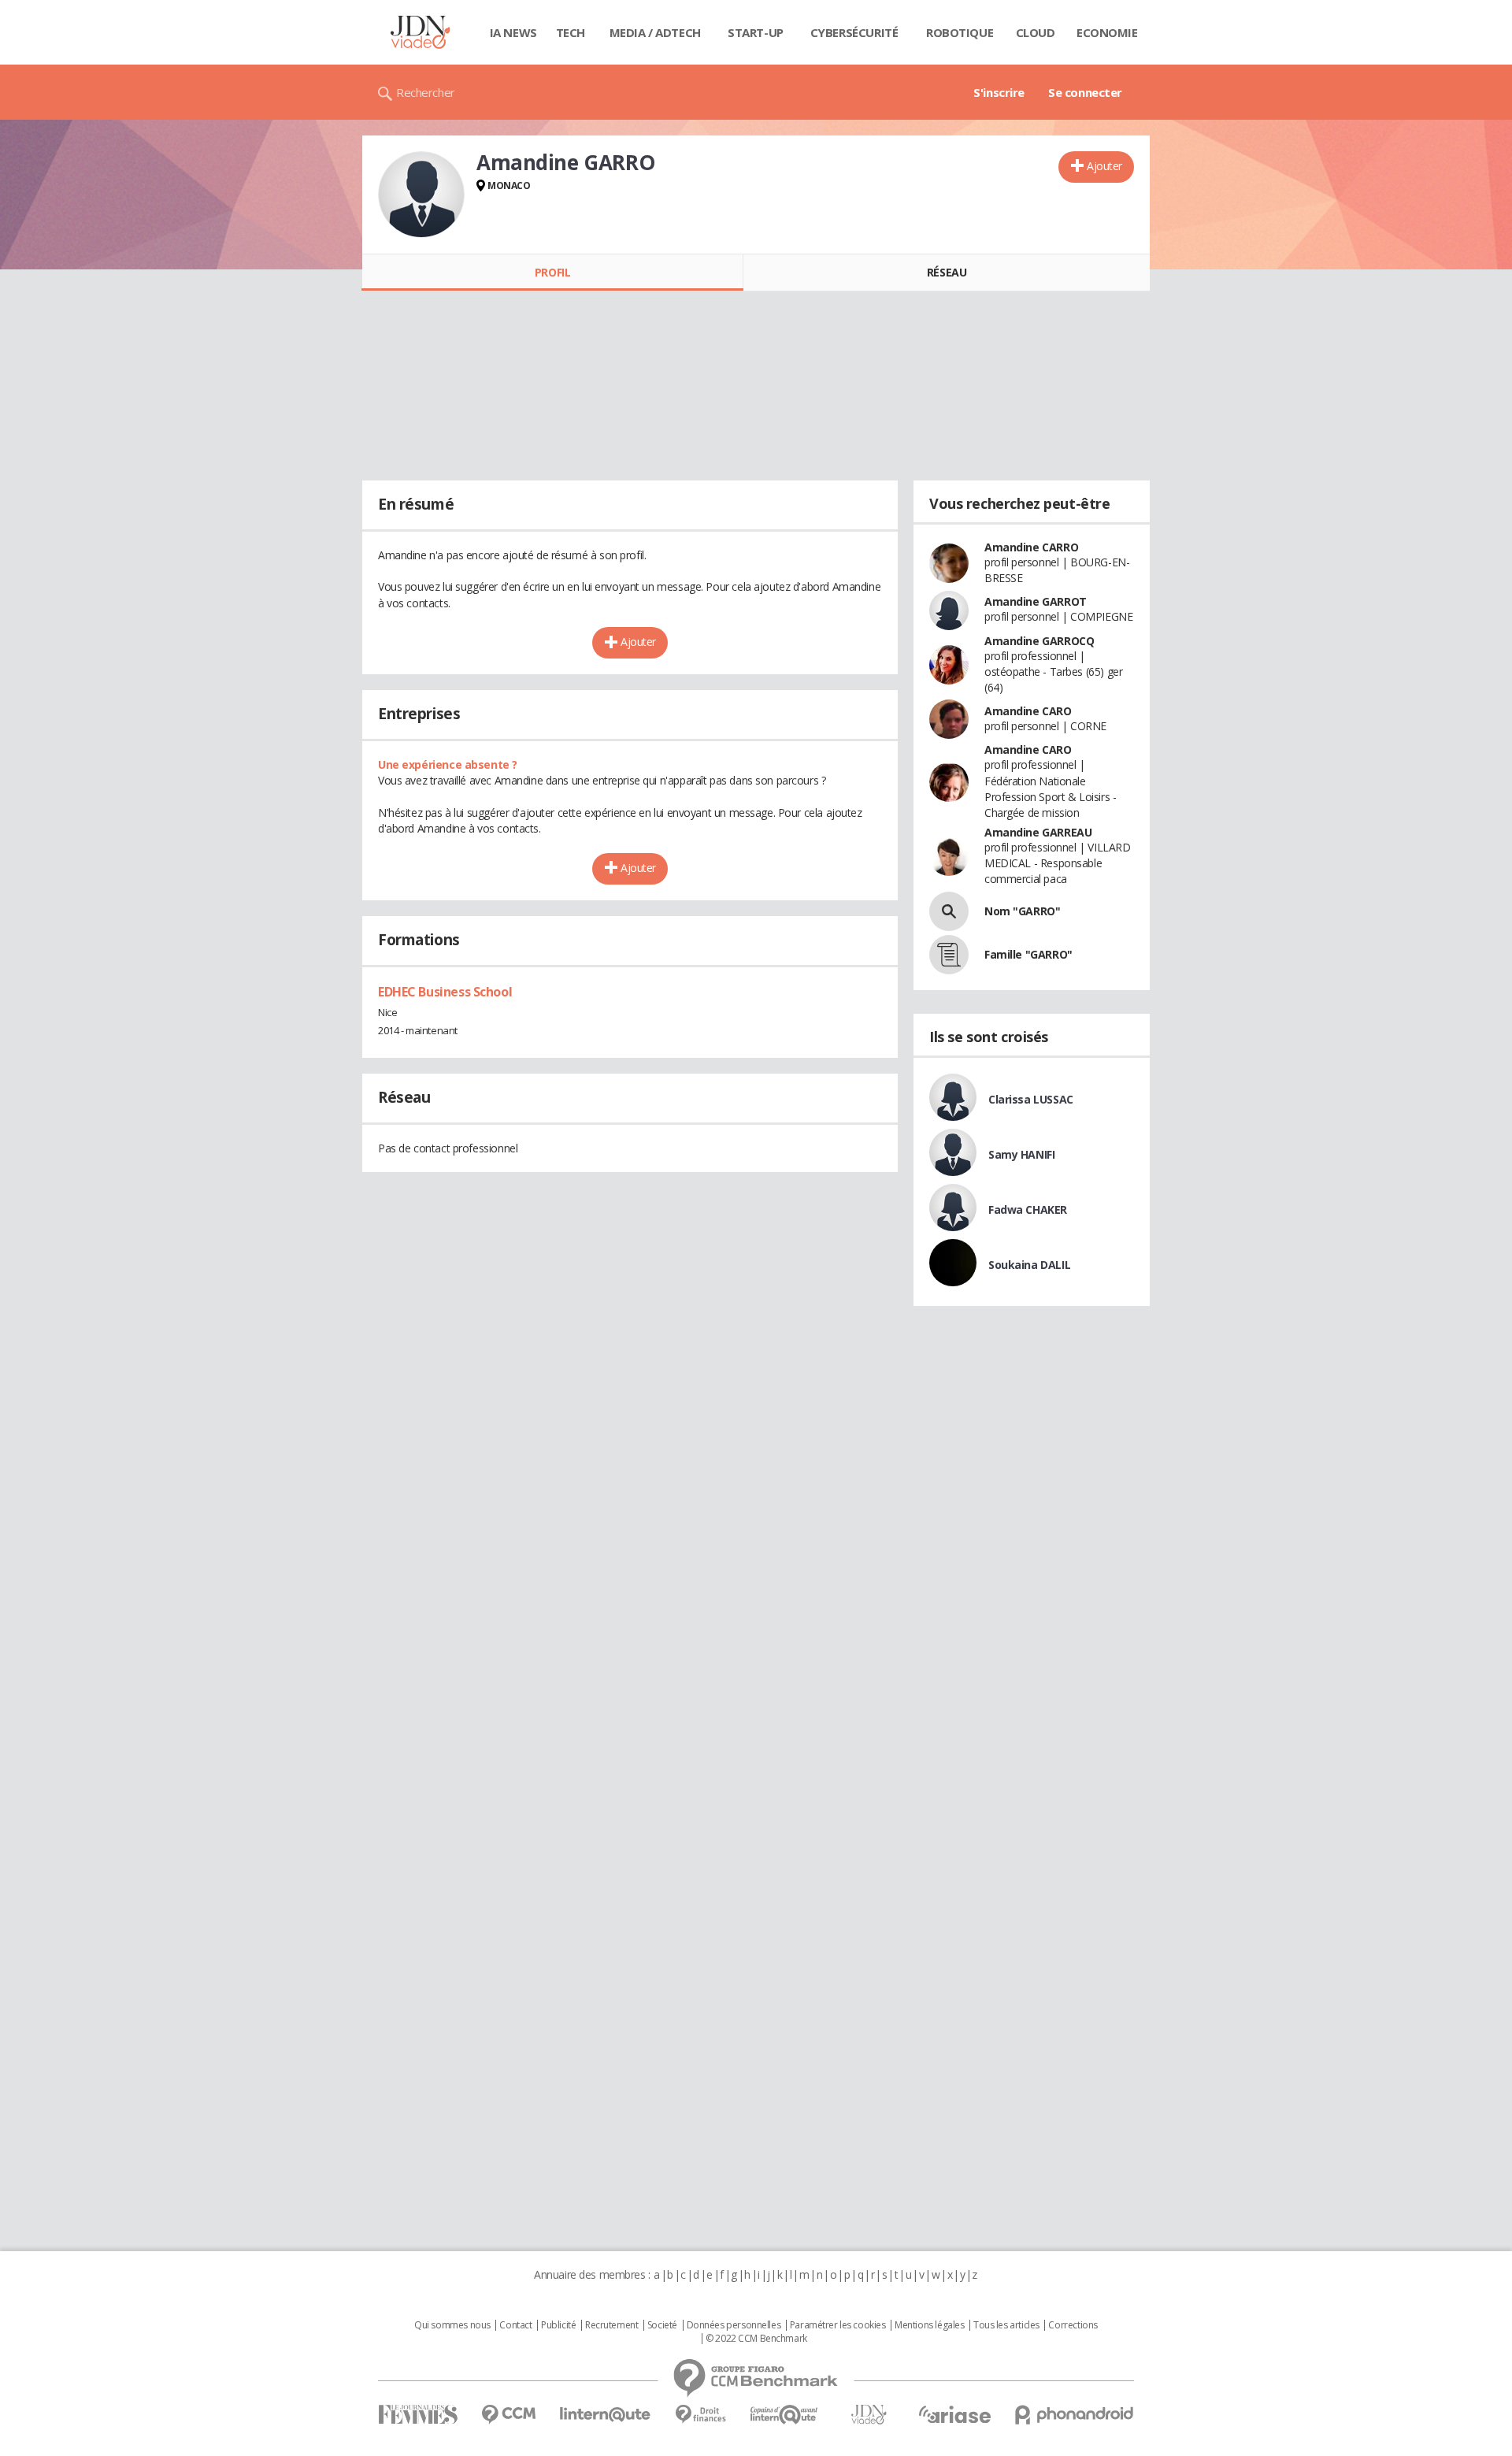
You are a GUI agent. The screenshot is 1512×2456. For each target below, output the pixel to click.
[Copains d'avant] (785, 2415)
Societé (662, 2325)
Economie (1107, 32)
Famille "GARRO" (1028, 954)
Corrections (1073, 2325)
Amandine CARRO (1031, 547)
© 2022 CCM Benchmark (756, 2339)
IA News (513, 32)
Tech (571, 32)
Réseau (947, 272)
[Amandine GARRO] (421, 195)
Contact (515, 2325)
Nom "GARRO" (1022, 911)
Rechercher (426, 92)
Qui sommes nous (452, 2325)
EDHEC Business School (445, 992)
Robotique (960, 32)
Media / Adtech (655, 32)
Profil (552, 272)
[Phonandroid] (1075, 2415)
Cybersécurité (854, 32)
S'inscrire (999, 92)
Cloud (1036, 32)
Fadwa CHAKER (1028, 1209)
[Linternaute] (606, 2415)
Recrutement (611, 2325)
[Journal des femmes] (418, 2415)
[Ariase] (954, 2414)
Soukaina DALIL (1029, 1265)
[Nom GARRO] (949, 911)
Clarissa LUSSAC (1031, 1099)
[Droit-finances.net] (700, 2415)
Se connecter (1085, 92)
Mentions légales (929, 2325)
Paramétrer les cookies (838, 2325)
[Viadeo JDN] (869, 2415)
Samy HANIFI (1021, 1154)
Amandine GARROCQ (1039, 641)
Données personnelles (734, 2325)
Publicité (558, 2325)
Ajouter (1104, 166)
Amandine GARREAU (1038, 832)
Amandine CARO (1028, 711)
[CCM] (508, 2415)
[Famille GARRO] (949, 955)
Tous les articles (1006, 2325)
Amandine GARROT (1036, 601)
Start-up (756, 32)
